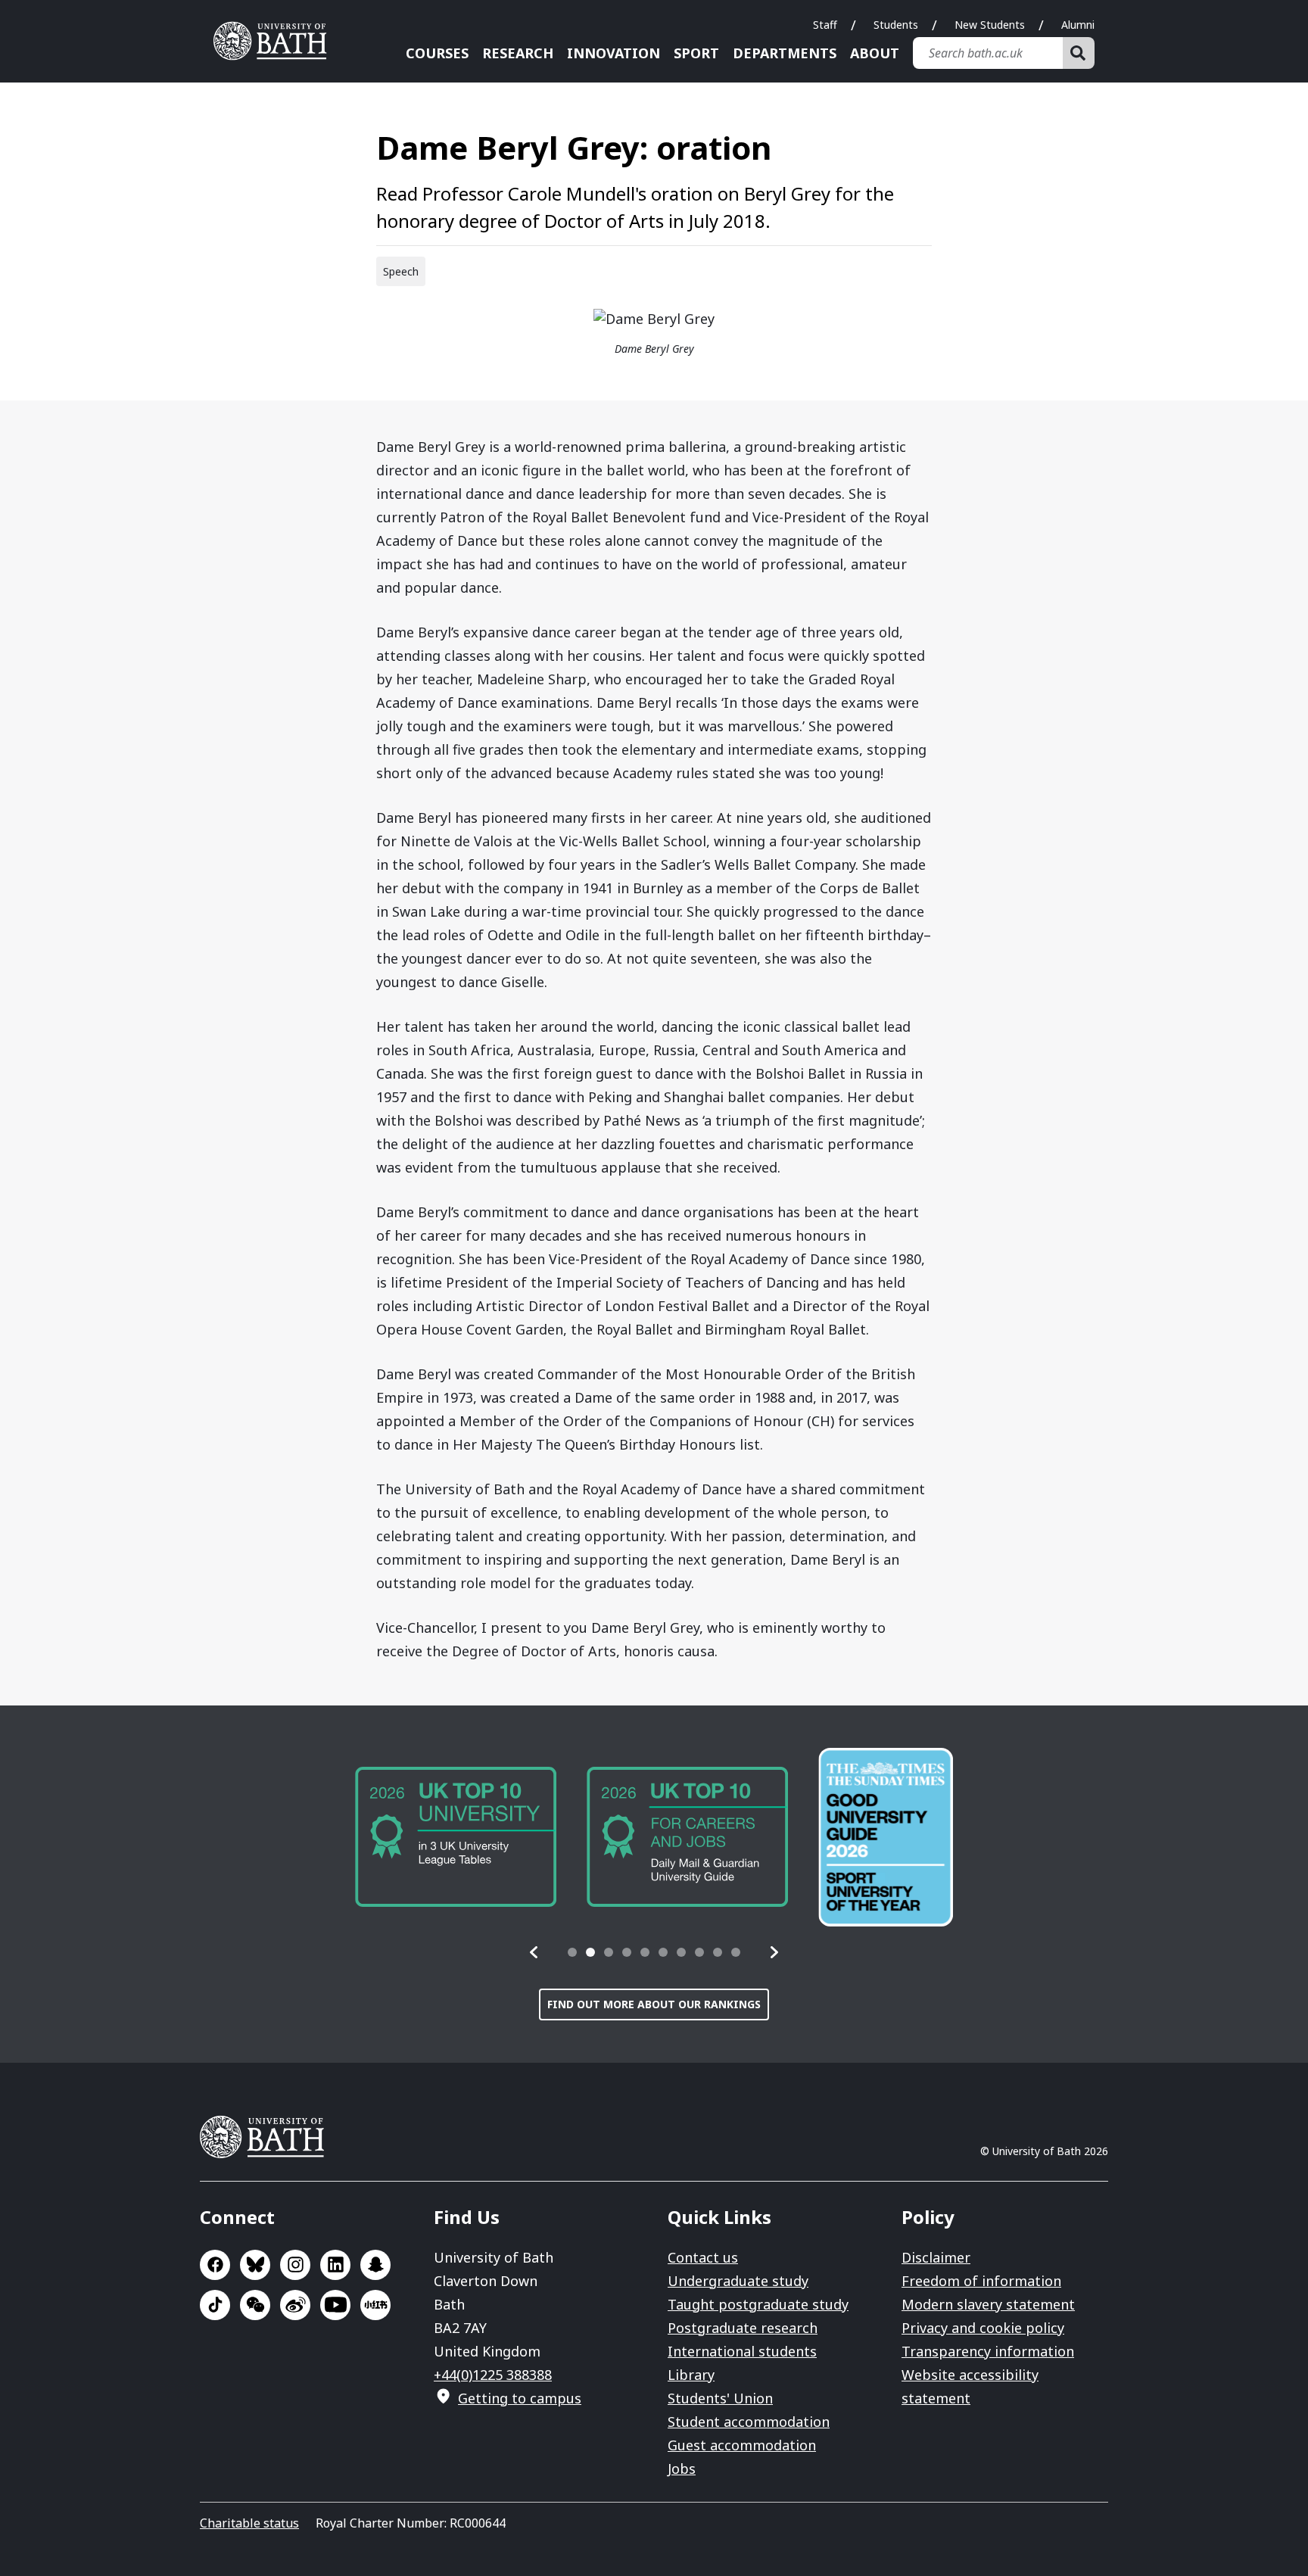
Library (691, 2375)
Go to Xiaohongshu (375, 2305)
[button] (534, 1952)
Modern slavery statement (988, 2304)
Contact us (703, 2257)
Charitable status (249, 2523)
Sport (696, 53)
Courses (437, 53)
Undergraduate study (738, 2281)
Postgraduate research (743, 2328)
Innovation (614, 53)
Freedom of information (981, 2281)
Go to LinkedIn (335, 2265)
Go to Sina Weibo (295, 2305)
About (875, 53)
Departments (785, 53)
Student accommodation (749, 2422)
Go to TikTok (215, 2305)
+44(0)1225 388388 (493, 2375)
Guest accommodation (742, 2445)
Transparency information (988, 2351)
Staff (825, 25)
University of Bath (276, 41)
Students (896, 25)
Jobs (682, 2469)
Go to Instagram (295, 2265)
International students (742, 2351)
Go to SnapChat (375, 2265)
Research (518, 53)
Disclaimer (936, 2257)
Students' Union (720, 2398)
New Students (990, 25)
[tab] (572, 1952)
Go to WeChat (255, 2305)
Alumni (1078, 25)
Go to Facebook (215, 2265)
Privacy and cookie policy (983, 2328)
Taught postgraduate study (758, 2304)
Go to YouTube (335, 2305)
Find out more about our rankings (654, 2004)
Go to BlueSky (255, 2265)
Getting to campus (520, 2398)
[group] (456, 1837)
